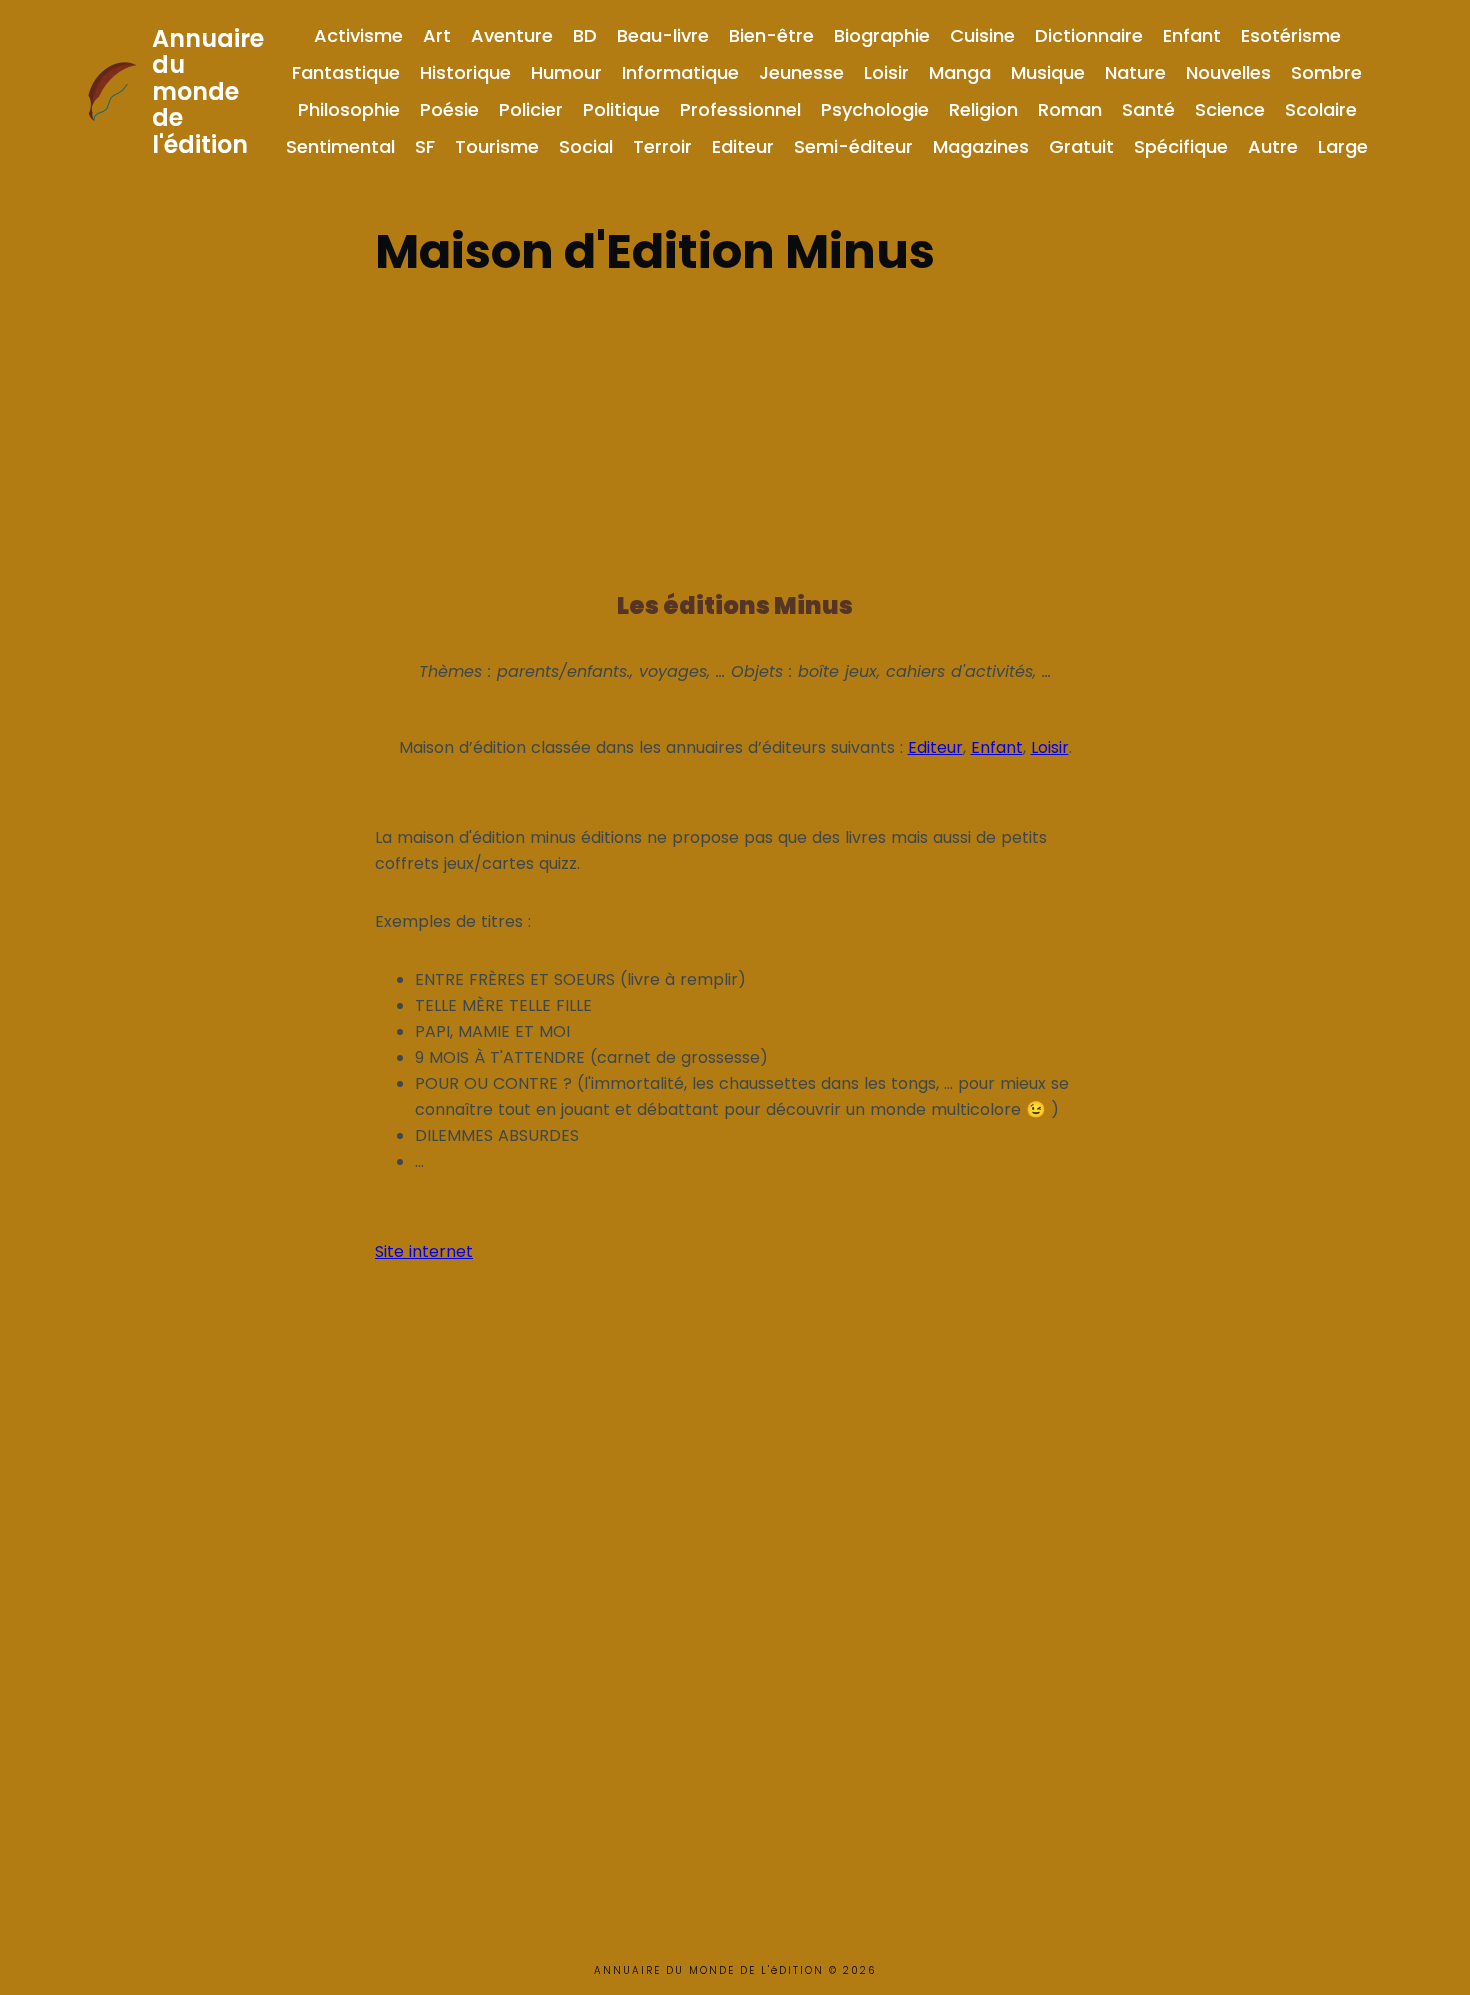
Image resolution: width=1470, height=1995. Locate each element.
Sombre (1326, 72)
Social (586, 146)
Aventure (512, 35)
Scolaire (1321, 109)
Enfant (1192, 35)
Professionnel (740, 109)
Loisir (886, 72)
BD (585, 35)
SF (425, 146)
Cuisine (982, 35)
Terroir (662, 146)
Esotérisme (1291, 35)
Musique (1048, 72)
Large (1343, 146)
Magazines (981, 146)
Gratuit (1081, 146)
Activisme (358, 35)
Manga (960, 72)
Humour (566, 72)
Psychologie (875, 109)
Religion (983, 109)
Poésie (449, 109)
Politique (621, 109)
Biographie (882, 35)
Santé (1148, 109)
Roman (1070, 109)
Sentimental (340, 146)
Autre (1273, 146)
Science (1230, 109)
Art (437, 35)
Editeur (743, 146)
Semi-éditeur (853, 146)
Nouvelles (1228, 72)
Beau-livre (663, 35)
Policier (531, 109)
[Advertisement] (735, 428)
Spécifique (1181, 146)
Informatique (680, 72)
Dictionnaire (1089, 35)
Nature (1135, 72)
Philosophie (349, 109)
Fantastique (346, 72)
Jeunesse (801, 72)
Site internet (424, 1251)
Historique (465, 72)
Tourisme (497, 146)
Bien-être (771, 35)
